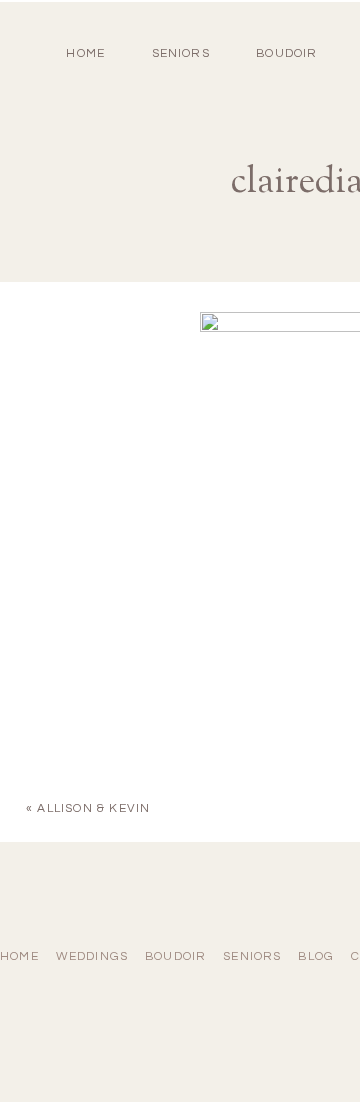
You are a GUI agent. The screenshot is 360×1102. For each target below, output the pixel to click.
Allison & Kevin (93, 808)
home (85, 53)
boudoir (286, 53)
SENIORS (181, 53)
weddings (92, 956)
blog (316, 956)
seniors (252, 956)
